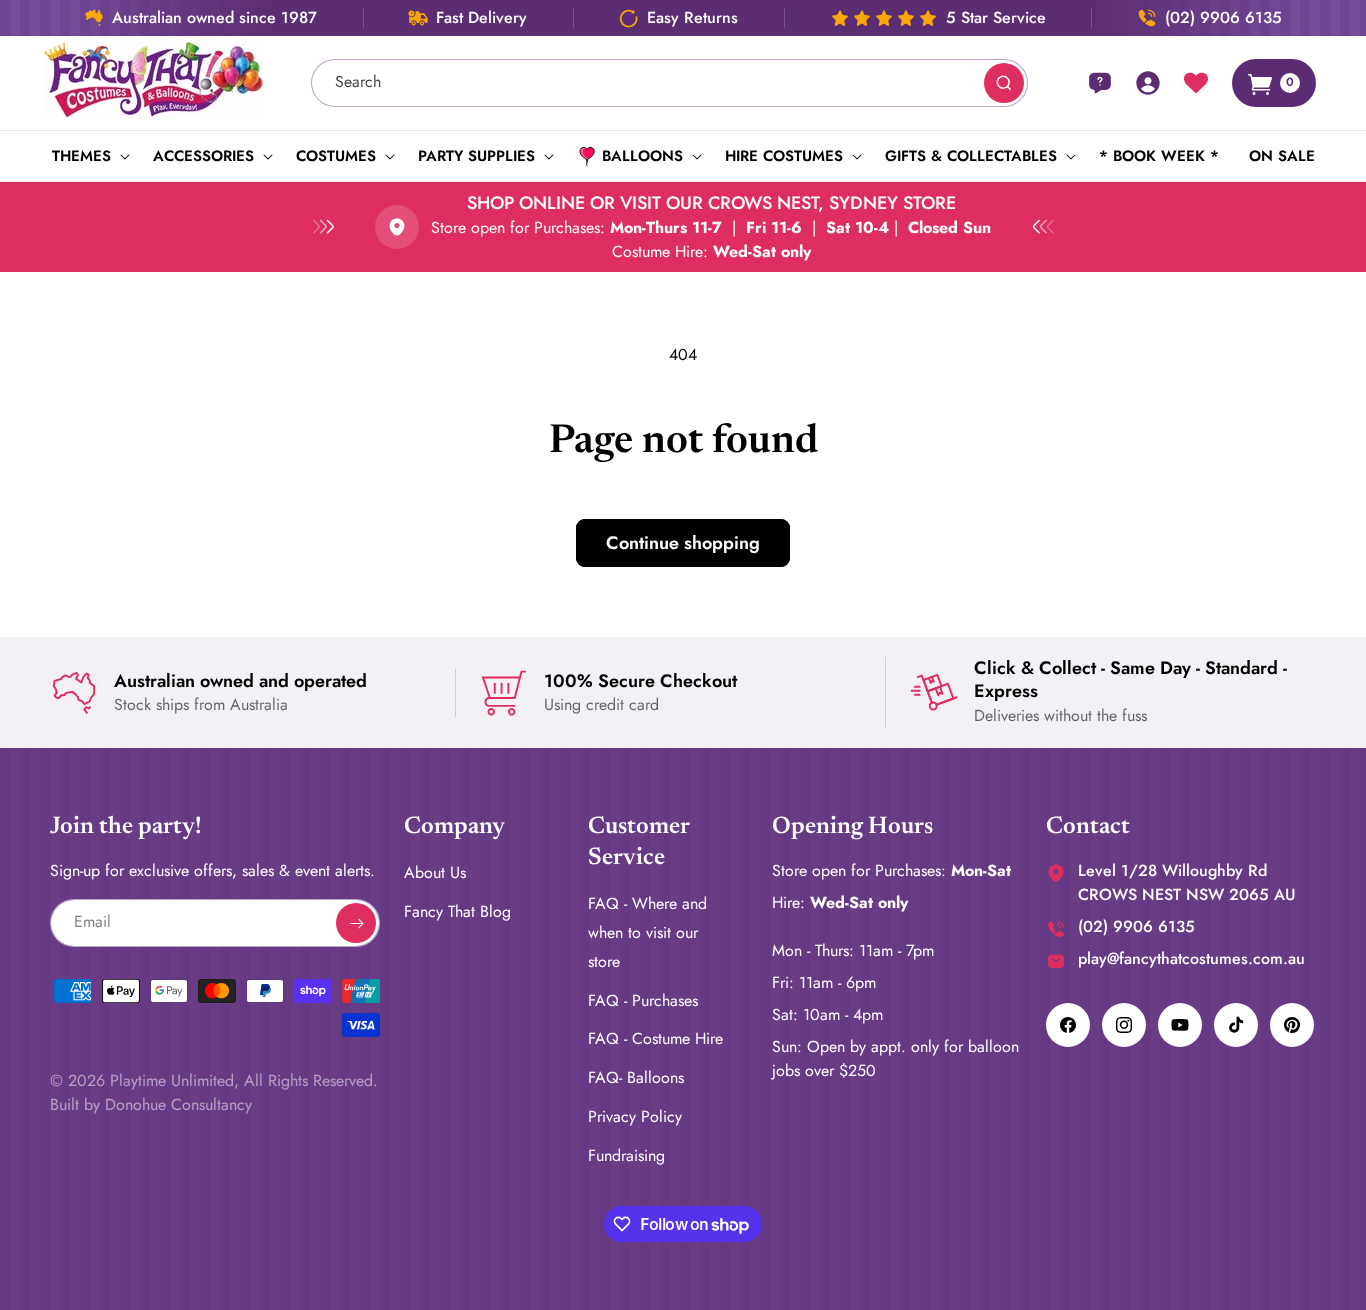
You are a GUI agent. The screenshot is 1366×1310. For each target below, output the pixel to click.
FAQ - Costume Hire (655, 1039)
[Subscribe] (356, 923)
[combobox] (670, 83)
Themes (81, 156)
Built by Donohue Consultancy (151, 1104)
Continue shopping (683, 543)
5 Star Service (996, 18)
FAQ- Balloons (636, 1078)
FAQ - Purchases (643, 1000)
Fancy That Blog (457, 911)
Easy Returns (692, 18)
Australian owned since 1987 (214, 18)
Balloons (642, 156)
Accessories (203, 156)
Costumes (336, 156)
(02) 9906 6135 (1223, 18)
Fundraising (626, 1155)
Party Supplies (476, 156)
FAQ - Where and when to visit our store (647, 933)
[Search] (1004, 83)
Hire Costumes (784, 156)
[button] (87, 156)
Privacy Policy (635, 1116)
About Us (435, 872)
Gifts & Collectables (971, 156)
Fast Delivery (481, 18)
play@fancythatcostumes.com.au (1191, 958)
